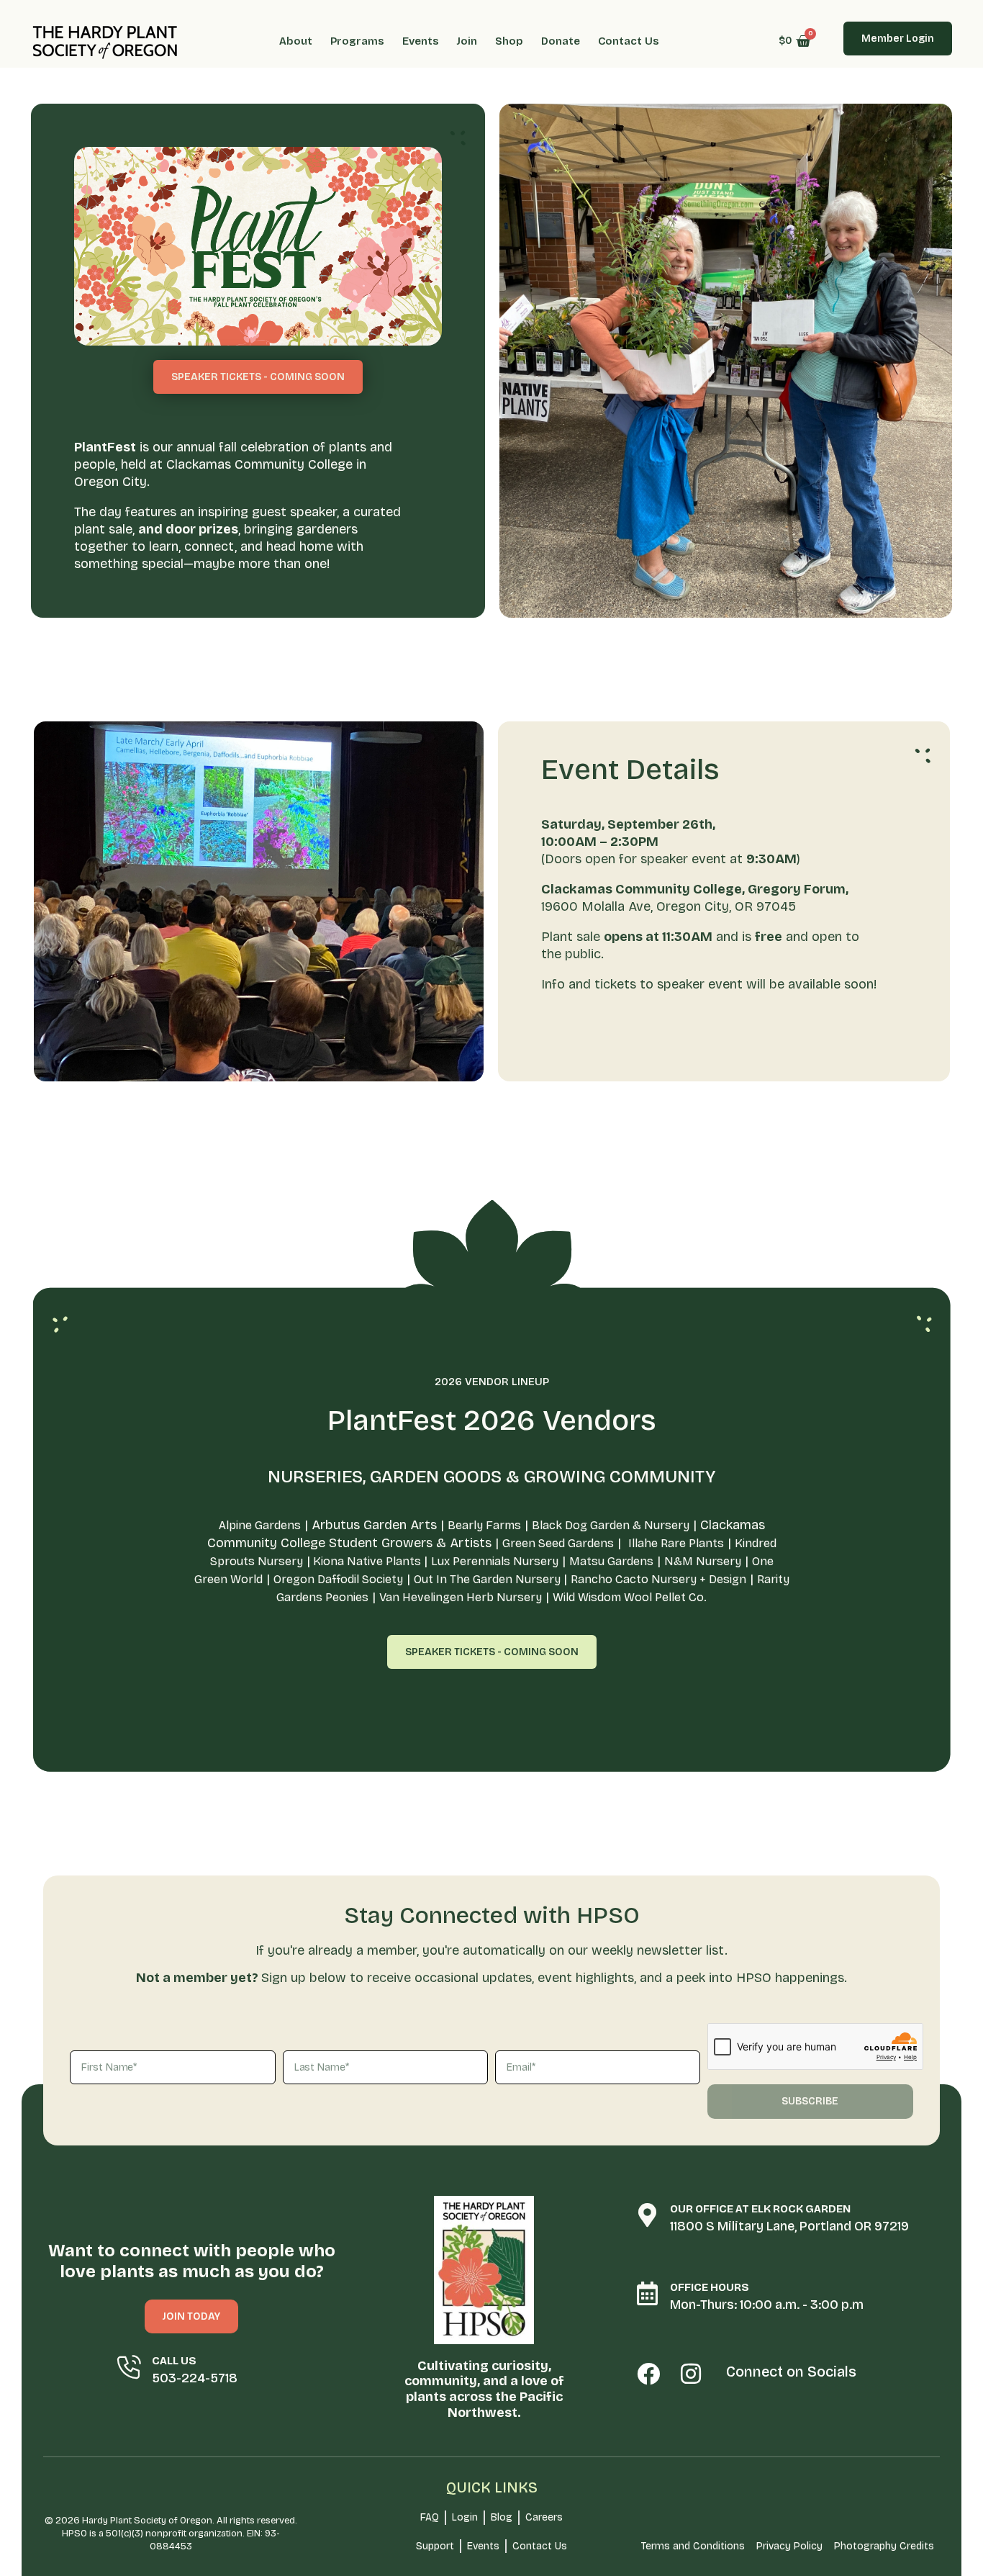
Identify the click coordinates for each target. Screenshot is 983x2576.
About (296, 41)
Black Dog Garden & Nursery (611, 1525)
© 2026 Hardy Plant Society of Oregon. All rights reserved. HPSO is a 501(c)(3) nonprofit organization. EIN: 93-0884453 (171, 2534)
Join (467, 41)
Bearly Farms (484, 1525)
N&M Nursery (703, 1561)
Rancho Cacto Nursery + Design (658, 1579)
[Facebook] (649, 2374)
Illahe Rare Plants (676, 1543)
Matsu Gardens (611, 1561)
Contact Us (629, 41)
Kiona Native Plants (367, 1561)
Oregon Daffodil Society (338, 1579)
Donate (561, 41)
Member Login (898, 39)
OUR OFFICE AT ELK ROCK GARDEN (760, 2209)
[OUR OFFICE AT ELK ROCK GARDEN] (647, 2215)
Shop (509, 41)
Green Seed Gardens (558, 1543)
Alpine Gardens (260, 1525)
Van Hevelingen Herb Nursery (461, 1597)
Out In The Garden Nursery (489, 1579)
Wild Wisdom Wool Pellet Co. (630, 1597)
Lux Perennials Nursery (495, 1561)
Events (421, 41)
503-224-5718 (195, 2378)
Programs (357, 41)
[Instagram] (691, 2374)
